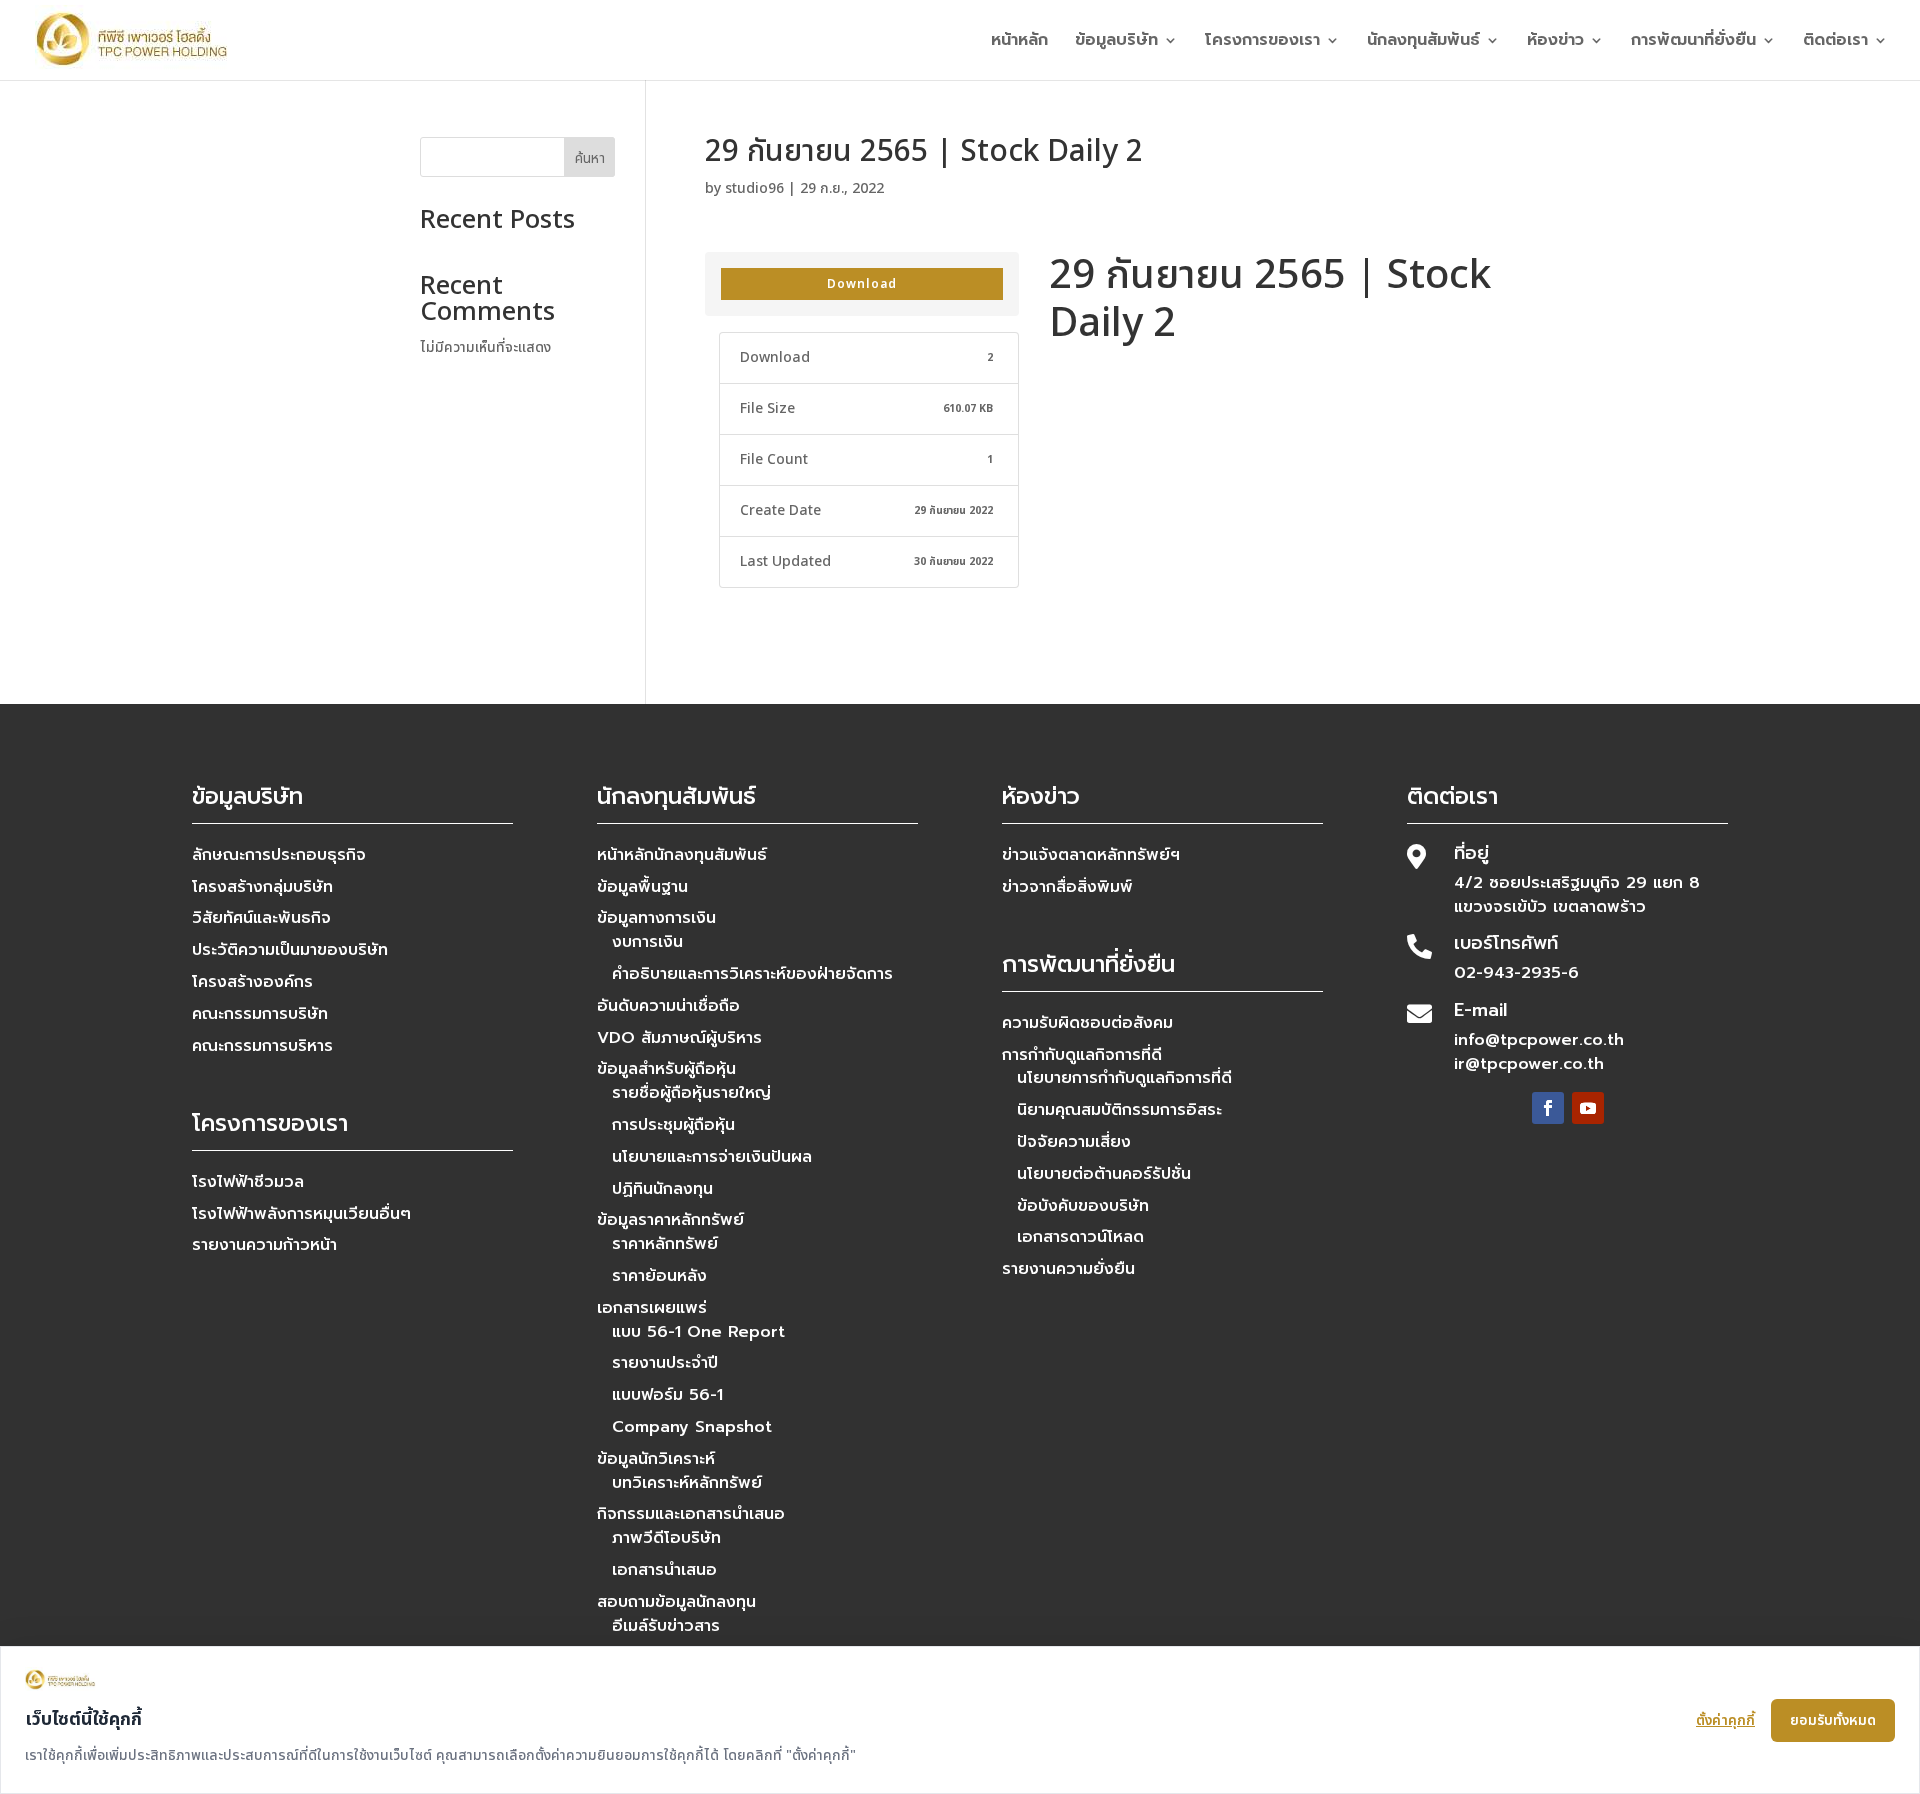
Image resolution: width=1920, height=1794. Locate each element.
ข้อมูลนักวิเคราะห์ (656, 1459)
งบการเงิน (647, 942)
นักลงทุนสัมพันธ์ (1423, 42)
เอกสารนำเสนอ (664, 1570)
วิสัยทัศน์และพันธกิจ (261, 918)
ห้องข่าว (1555, 42)
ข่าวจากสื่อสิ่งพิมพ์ (1067, 887)
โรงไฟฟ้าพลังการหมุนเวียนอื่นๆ (301, 1214)
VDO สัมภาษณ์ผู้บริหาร (679, 1038)
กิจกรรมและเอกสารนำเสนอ (691, 1514)
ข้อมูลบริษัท (1116, 42)
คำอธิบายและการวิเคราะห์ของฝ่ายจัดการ (752, 974)
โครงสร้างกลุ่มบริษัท (262, 887)
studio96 (754, 188)
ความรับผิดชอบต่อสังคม (1087, 1023)
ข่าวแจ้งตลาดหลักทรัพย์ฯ (1091, 855)
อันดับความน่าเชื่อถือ (668, 1006)
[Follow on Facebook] (1548, 1108)
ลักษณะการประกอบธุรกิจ (279, 855)
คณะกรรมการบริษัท (260, 1014)
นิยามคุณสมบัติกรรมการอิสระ (1119, 1110)
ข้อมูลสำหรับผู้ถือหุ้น (666, 1069)
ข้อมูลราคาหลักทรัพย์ (670, 1220)
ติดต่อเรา (1835, 42)
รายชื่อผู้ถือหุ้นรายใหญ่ (691, 1093)
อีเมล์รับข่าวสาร (666, 1626)
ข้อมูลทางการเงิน (656, 918)
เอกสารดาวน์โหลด (1080, 1237)
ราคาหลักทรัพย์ (665, 1244)
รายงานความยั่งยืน (1068, 1269)
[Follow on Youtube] (1588, 1108)
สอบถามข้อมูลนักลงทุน (676, 1602)
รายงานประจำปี (665, 1363)
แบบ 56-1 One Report (698, 1332)
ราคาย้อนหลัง (659, 1276)
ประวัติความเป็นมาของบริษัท (290, 950)
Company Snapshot (692, 1427)
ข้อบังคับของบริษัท (1083, 1206)
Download (862, 284)
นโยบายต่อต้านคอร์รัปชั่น (1104, 1174)
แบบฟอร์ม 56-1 (667, 1395)
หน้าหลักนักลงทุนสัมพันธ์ (682, 855)
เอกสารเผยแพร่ (652, 1308)
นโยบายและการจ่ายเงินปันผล (712, 1157)
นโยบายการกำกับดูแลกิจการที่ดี (1124, 1078)
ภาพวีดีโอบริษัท (666, 1538)
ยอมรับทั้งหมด (1833, 1720)
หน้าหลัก (1019, 42)
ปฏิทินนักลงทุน (662, 1189)
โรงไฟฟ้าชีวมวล (248, 1182)
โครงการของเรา (1262, 42)
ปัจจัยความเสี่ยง (1074, 1142)
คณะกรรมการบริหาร (262, 1046)
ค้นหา (590, 158)
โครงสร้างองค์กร (252, 982)
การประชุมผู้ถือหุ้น (673, 1125)
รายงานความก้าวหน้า (264, 1245)
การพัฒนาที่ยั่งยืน (1693, 42)
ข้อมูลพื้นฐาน (642, 887)
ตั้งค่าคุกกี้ (1725, 1720)
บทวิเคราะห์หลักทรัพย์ (687, 1483)
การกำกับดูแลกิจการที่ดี (1082, 1055)
